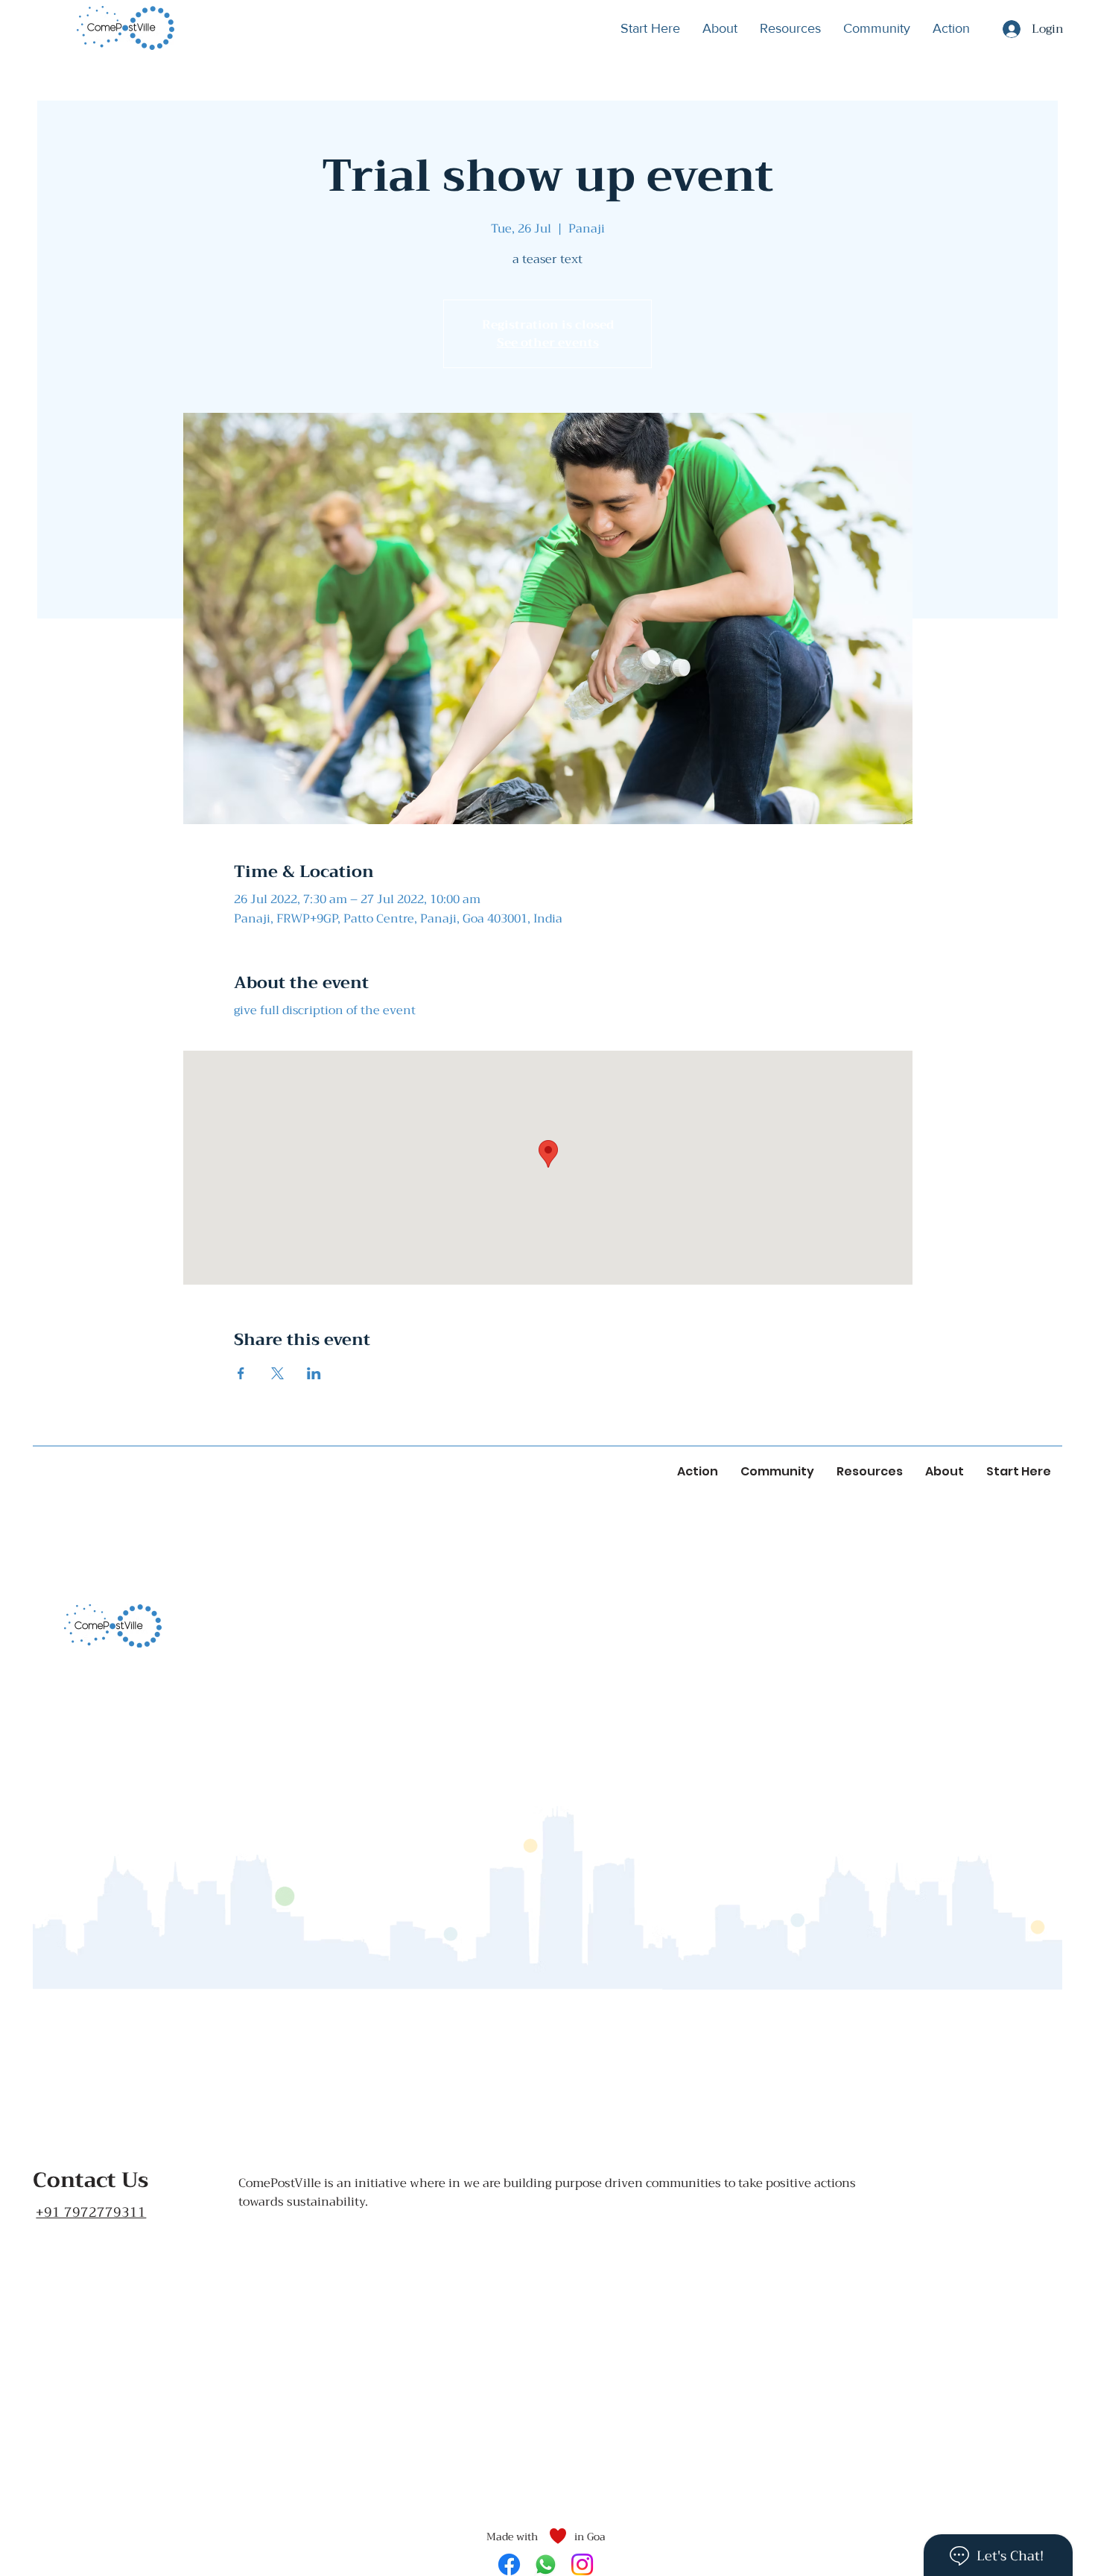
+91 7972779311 (91, 2212)
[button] (790, 28)
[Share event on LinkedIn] (314, 1373)
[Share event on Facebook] (241, 1373)
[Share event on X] (277, 1373)
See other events (548, 343)
